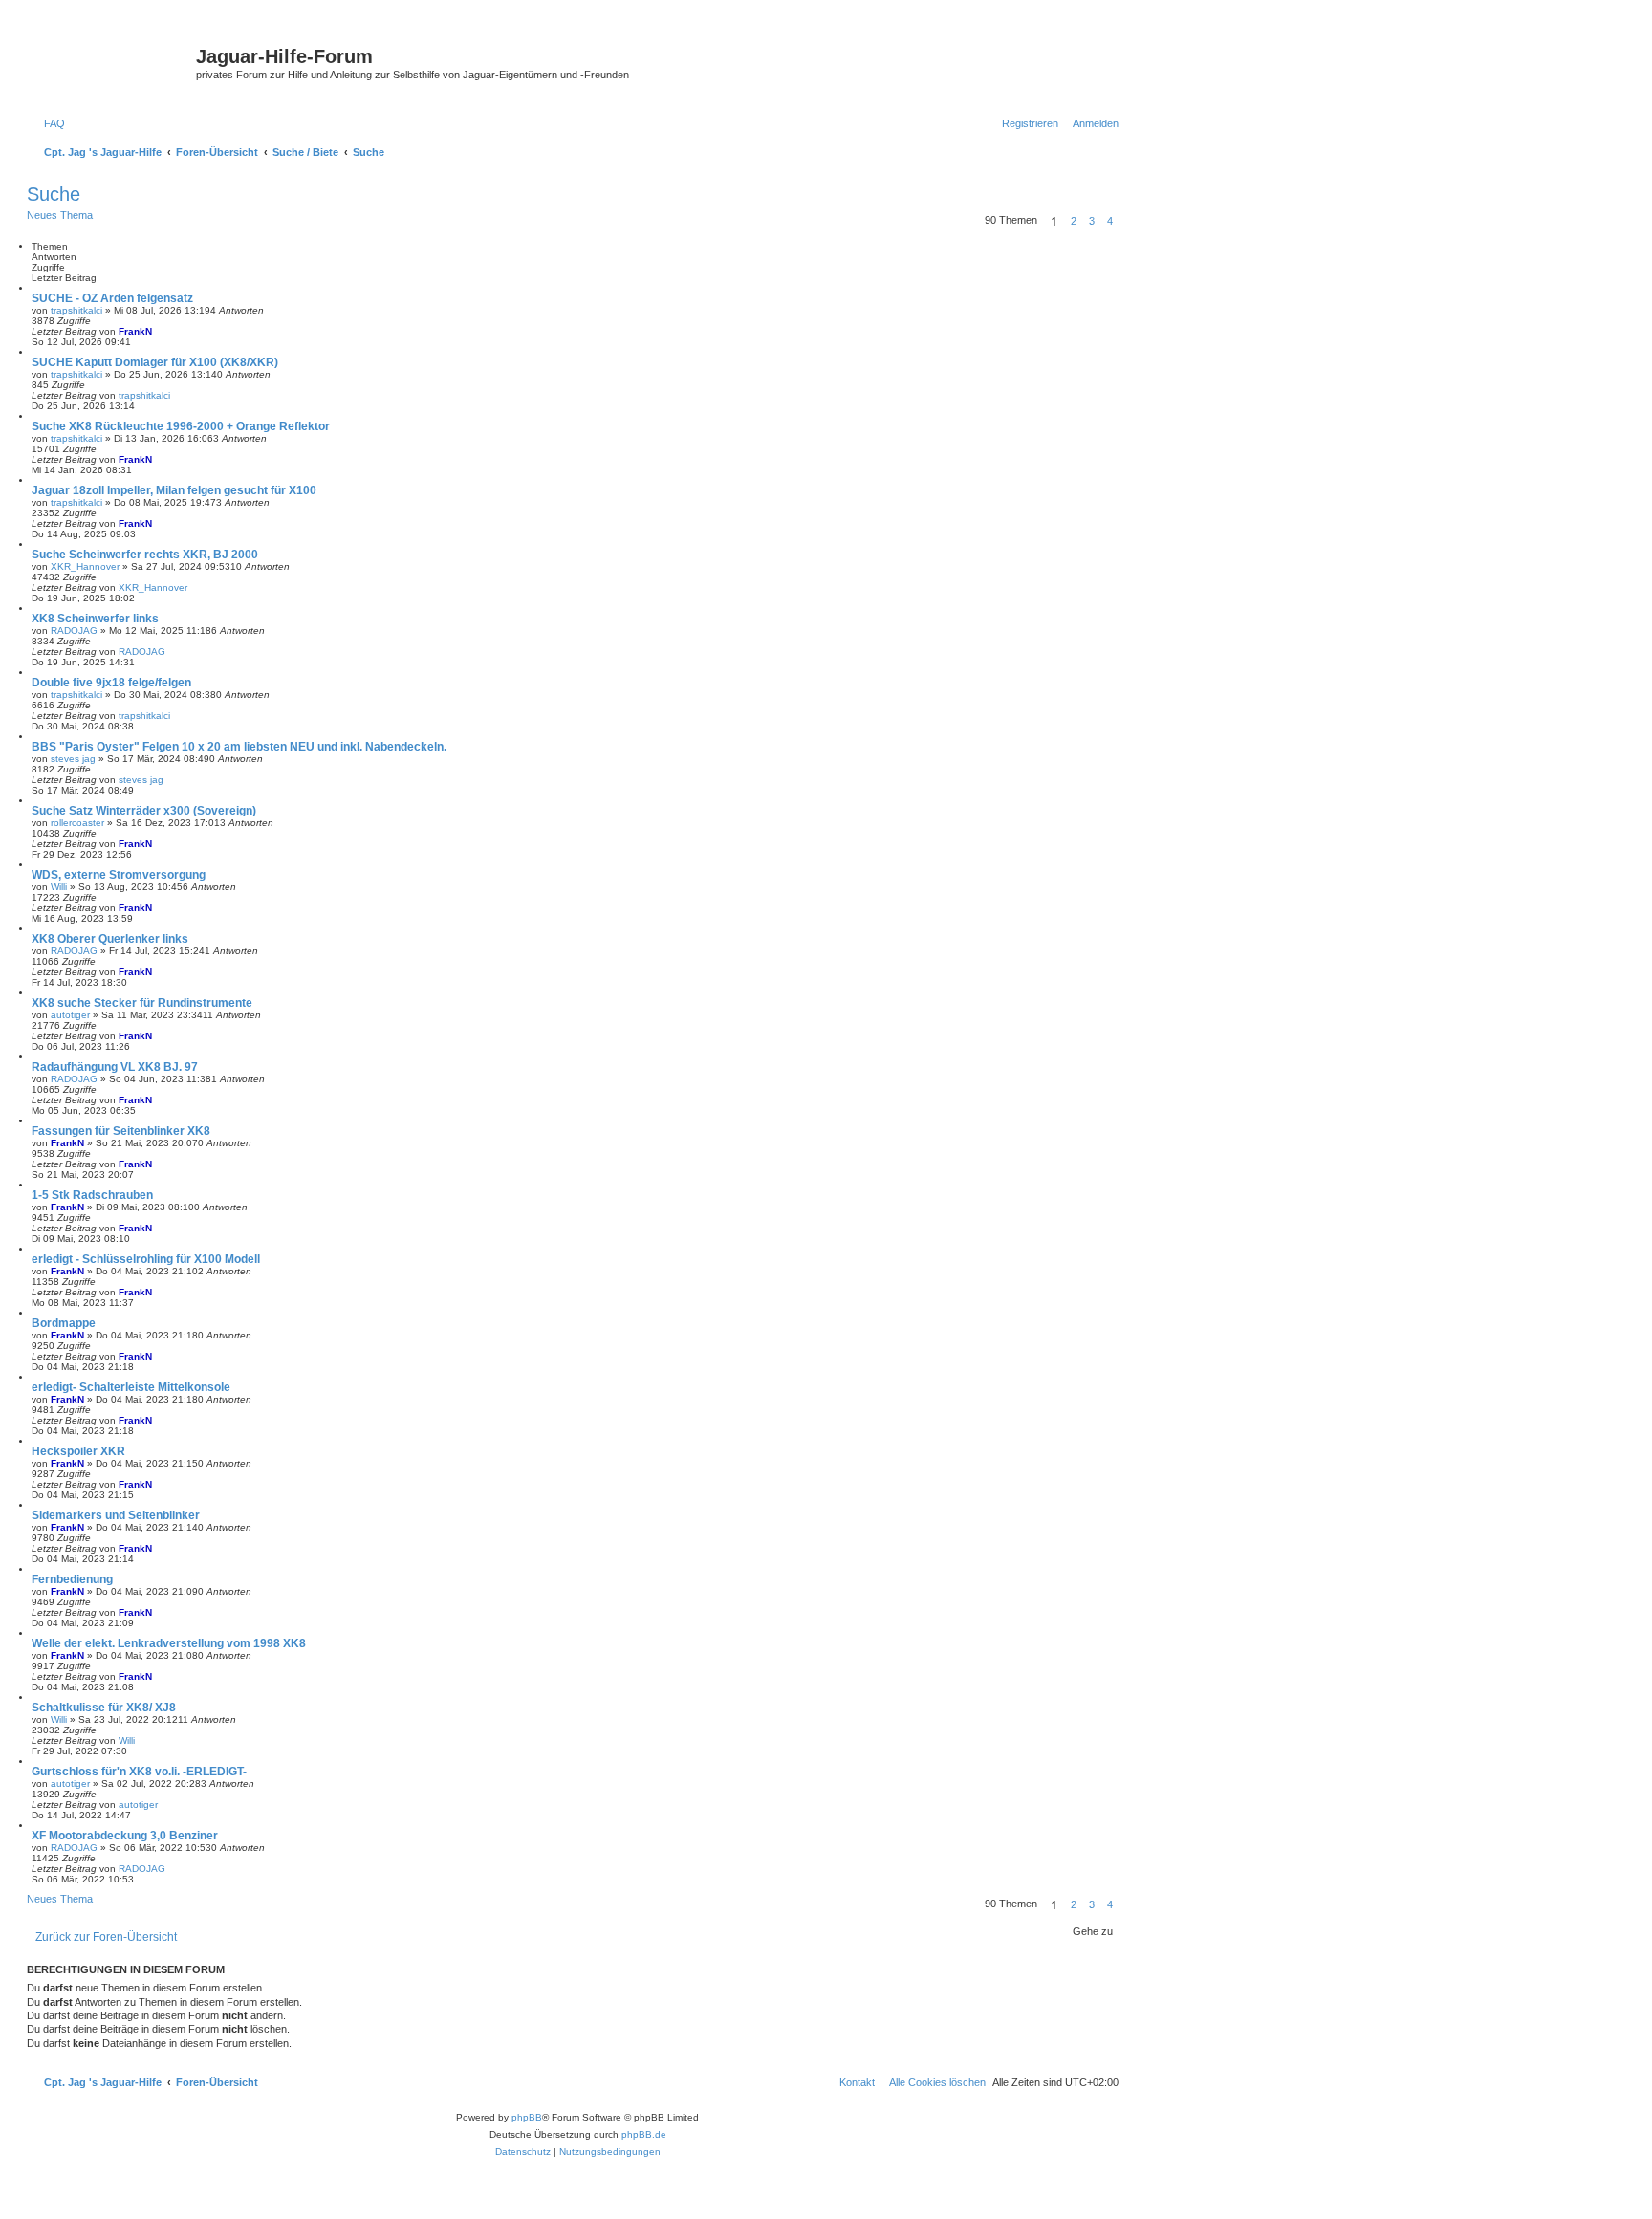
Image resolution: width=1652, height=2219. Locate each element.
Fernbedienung (72, 1579)
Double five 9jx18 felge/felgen (111, 683)
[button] (1124, 221)
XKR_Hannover (85, 566)
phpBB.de (644, 2134)
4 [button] (1110, 221)
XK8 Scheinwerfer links (95, 619)
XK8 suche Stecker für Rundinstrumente (142, 1003)
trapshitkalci (76, 310)
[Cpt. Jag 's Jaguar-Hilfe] (114, 62)
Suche (54, 194)
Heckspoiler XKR (78, 1451)
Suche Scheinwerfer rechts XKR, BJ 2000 (145, 555)
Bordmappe (64, 1323)
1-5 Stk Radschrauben (92, 1195)
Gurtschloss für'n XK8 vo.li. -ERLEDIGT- (139, 1772)
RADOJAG (74, 631)
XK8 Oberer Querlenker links (110, 939)
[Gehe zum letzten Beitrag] (159, 331)
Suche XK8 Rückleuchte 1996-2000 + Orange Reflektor (181, 426)
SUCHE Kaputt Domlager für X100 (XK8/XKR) (155, 362)
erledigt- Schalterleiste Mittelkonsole (131, 1387)
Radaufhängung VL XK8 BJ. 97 (115, 1067)
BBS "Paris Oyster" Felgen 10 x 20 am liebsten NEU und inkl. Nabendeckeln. (239, 747)
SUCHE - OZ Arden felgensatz (112, 298)
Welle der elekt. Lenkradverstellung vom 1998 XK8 (169, 1643)
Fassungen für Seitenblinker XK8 (121, 1131)
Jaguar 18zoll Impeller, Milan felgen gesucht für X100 (174, 490)
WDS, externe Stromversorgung (119, 875)
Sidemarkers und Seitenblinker (116, 1515)
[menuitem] (51, 123)
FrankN (135, 331)
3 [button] (1092, 221)
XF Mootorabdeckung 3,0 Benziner (125, 1836)
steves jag (73, 759)
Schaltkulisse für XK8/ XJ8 (104, 1708)
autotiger (70, 1015)
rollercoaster (77, 823)
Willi (59, 887)
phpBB (527, 2117)
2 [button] (1074, 221)
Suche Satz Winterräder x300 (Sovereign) (144, 811)
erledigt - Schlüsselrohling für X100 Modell (146, 1259)
